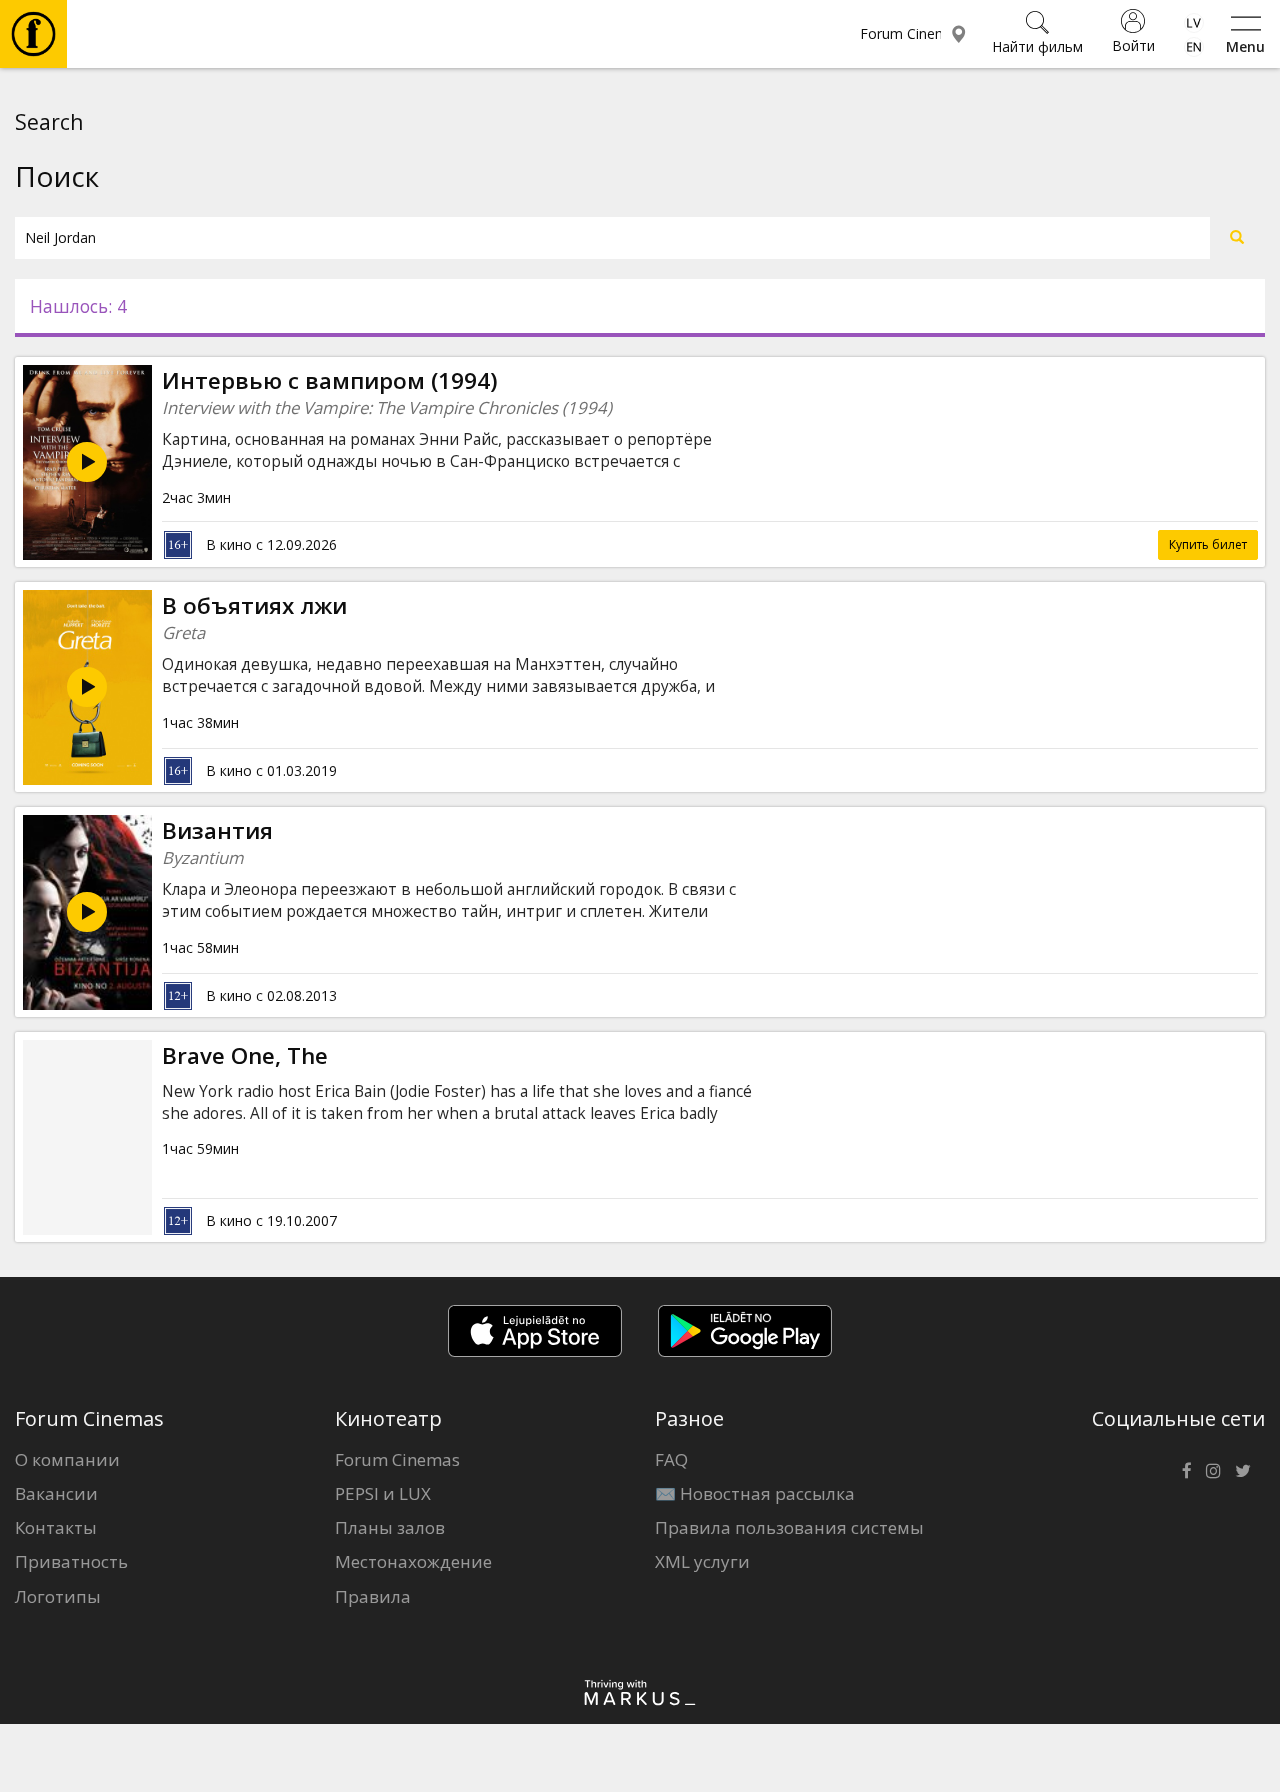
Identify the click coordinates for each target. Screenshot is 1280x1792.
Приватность (71, 1561)
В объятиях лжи (254, 605)
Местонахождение (413, 1561)
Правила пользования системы (789, 1527)
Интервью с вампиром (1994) (330, 380)
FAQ (671, 1459)
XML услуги (702, 1561)
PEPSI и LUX (383, 1493)
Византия (217, 830)
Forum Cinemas (397, 1459)
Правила (373, 1596)
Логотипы (58, 1596)
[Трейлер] (87, 462)
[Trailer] (87, 687)
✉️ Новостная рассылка (755, 1493)
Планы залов (390, 1527)
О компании (67, 1459)
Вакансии (56, 1493)
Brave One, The (245, 1055)
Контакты (56, 1527)
